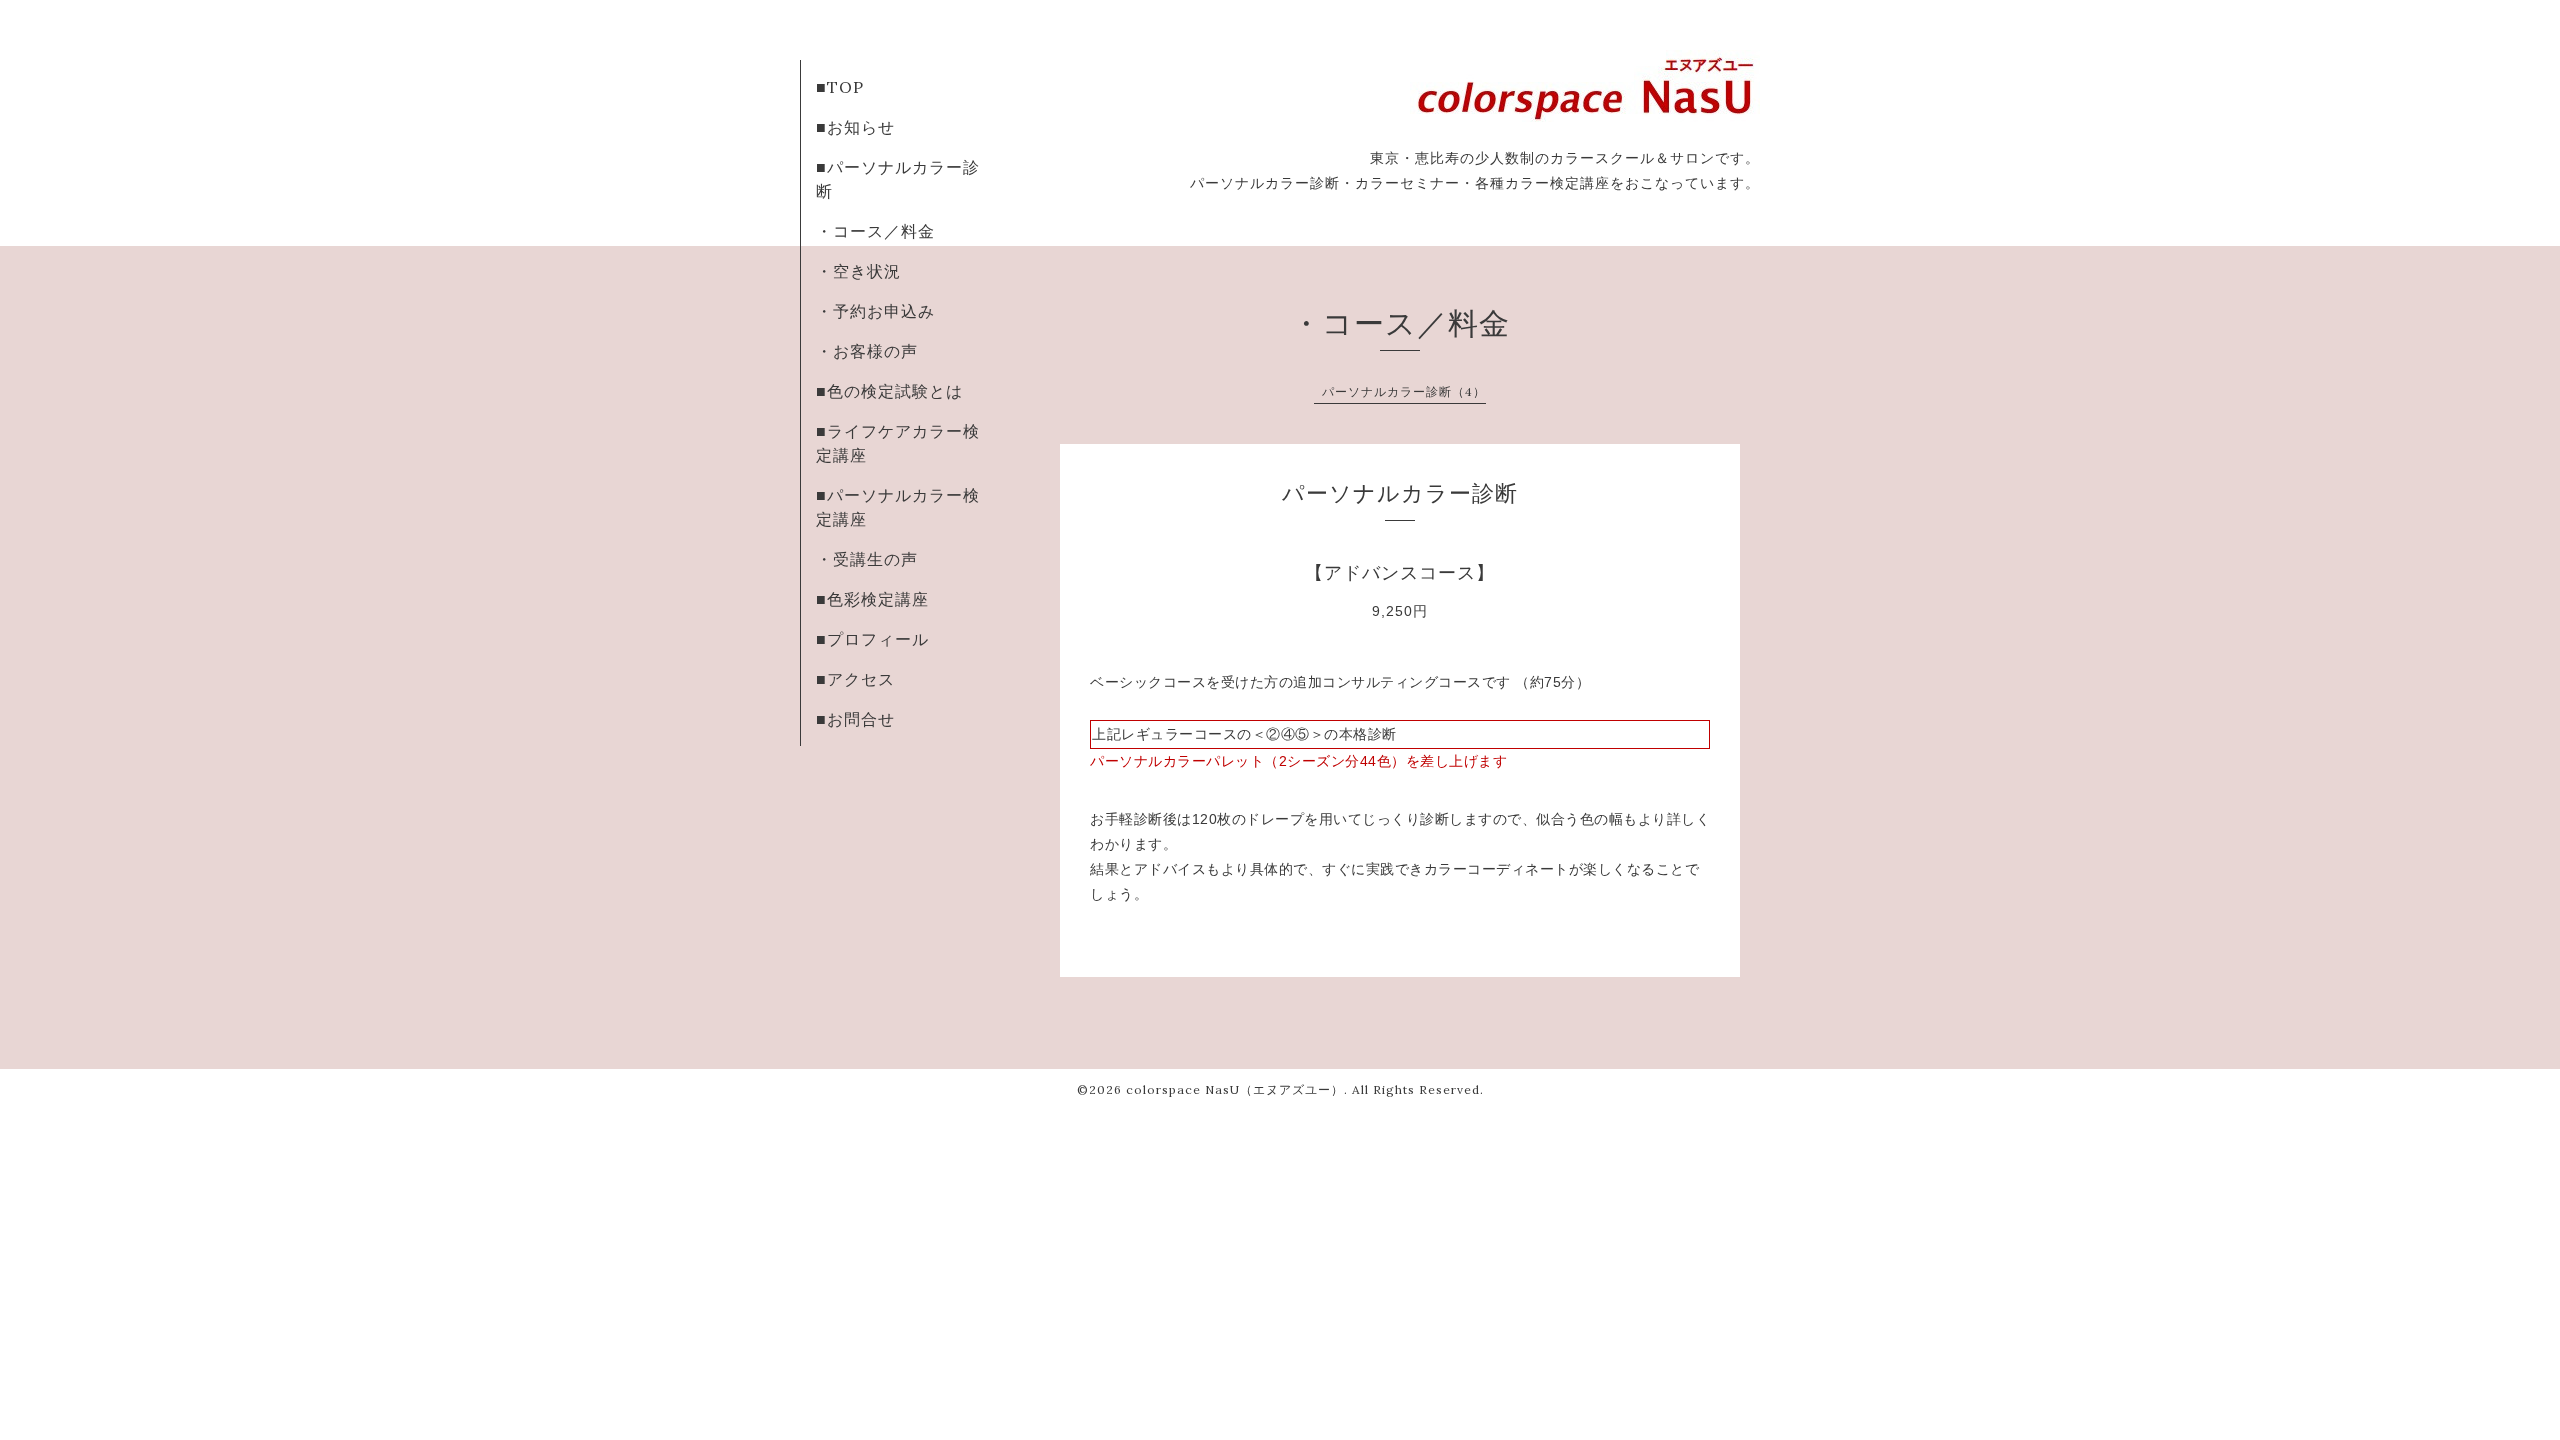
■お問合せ (855, 719)
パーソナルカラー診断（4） (1404, 391)
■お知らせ (855, 127)
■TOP (840, 87)
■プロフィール (872, 639)
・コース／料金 (875, 231)
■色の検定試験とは (889, 391)
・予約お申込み (875, 311)
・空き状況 (858, 271)
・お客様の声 (867, 351)
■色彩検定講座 (872, 599)
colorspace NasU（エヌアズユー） (1235, 1089)
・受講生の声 (867, 559)
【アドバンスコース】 (1400, 573)
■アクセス (855, 679)
